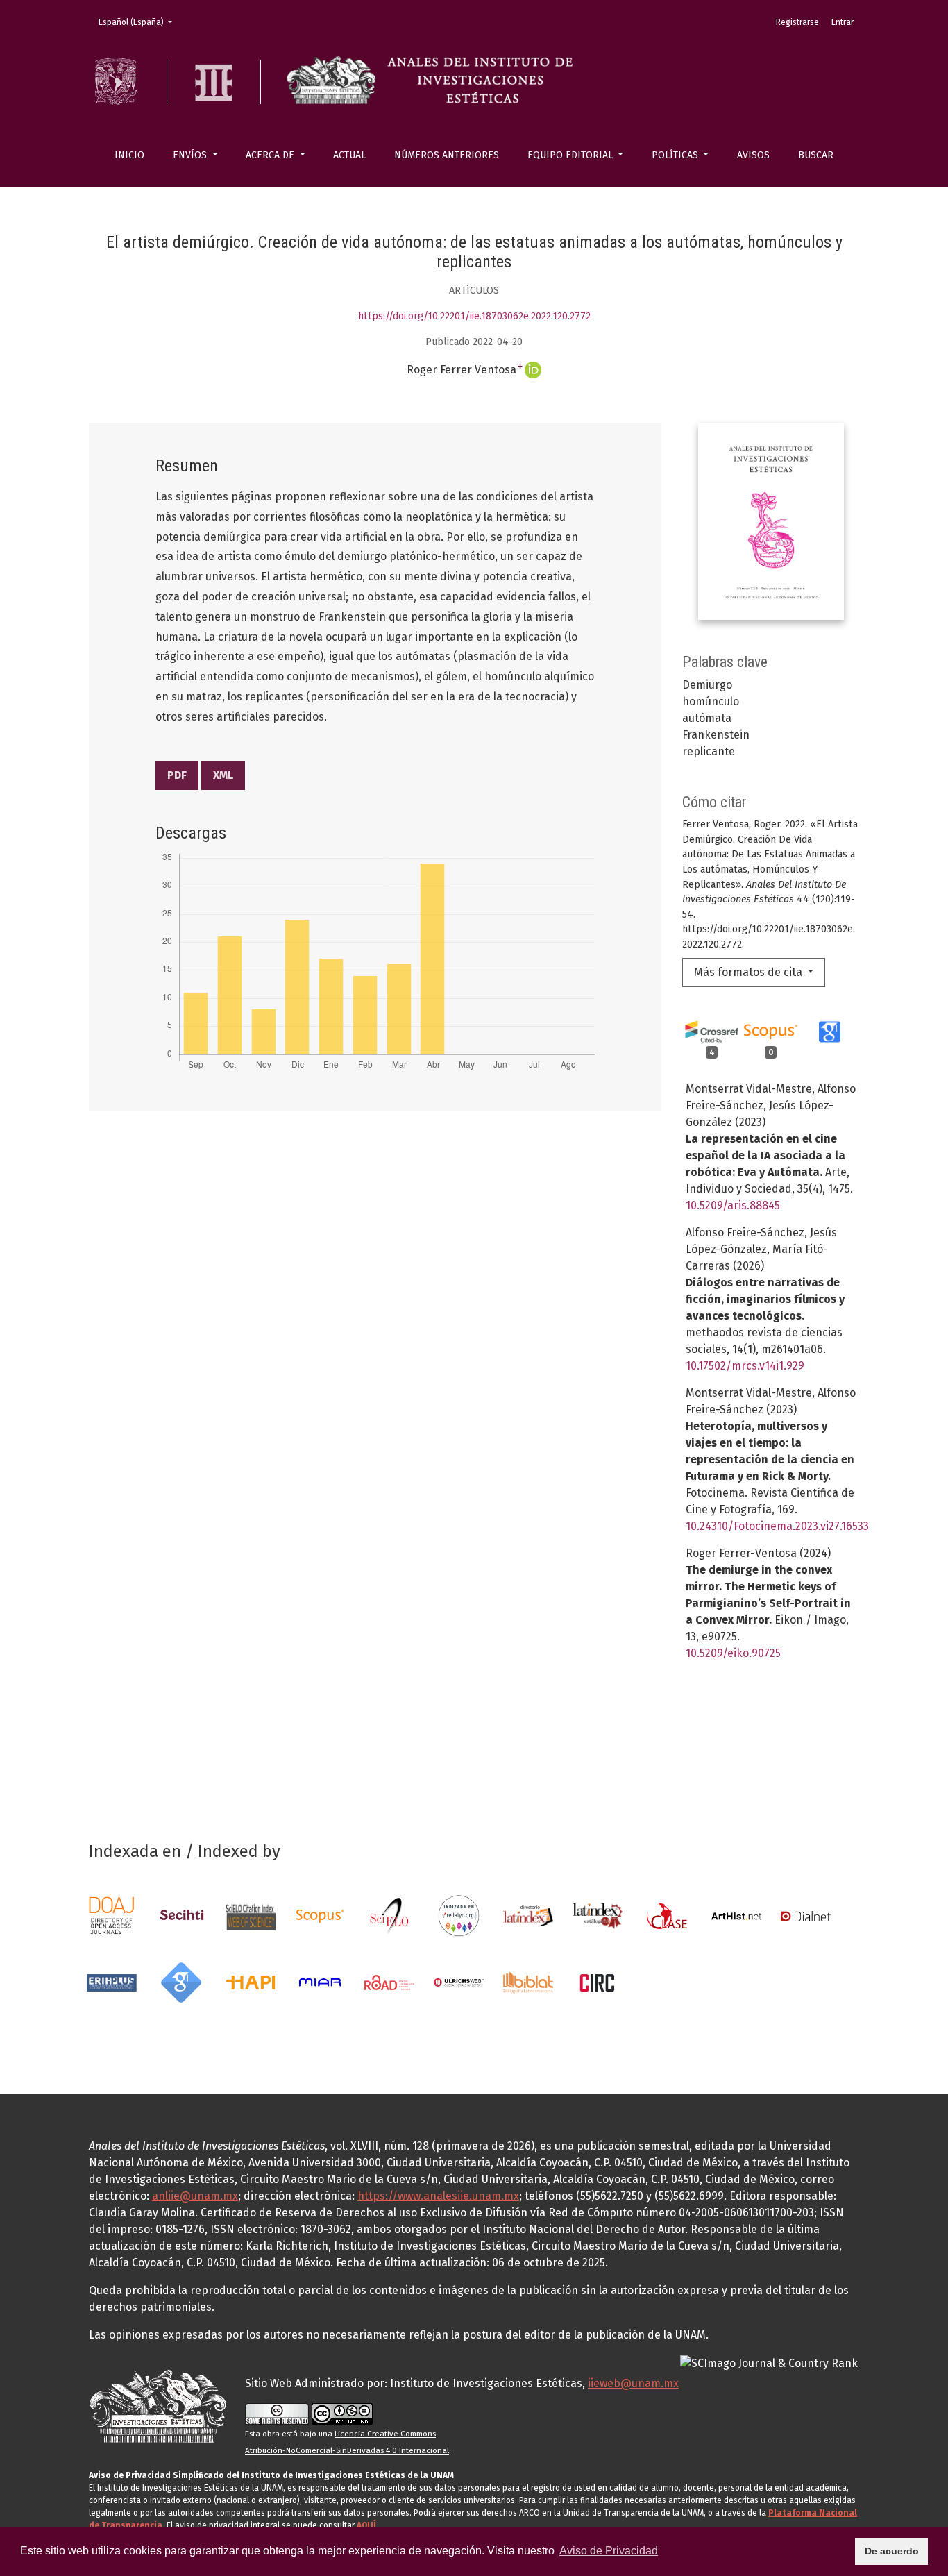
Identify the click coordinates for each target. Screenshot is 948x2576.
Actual (349, 155)
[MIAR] (320, 1981)
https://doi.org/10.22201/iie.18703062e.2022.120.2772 (474, 316)
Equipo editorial (572, 155)
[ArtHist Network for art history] (736, 1915)
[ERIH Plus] (112, 1981)
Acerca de (271, 155)
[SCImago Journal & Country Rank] (769, 2363)
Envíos (191, 155)
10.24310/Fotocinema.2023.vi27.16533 (777, 1526)
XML (223, 775)
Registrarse (797, 22)
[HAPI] (251, 1981)
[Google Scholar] (181, 1981)
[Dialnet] (806, 1915)
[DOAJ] (112, 1915)
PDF (177, 775)
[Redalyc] (459, 1915)
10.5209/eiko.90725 (733, 1653)
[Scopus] (320, 1915)
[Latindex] (528, 1915)
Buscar (816, 155)
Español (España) (139, 22)
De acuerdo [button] (892, 2551)
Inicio (129, 155)
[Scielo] (389, 1915)
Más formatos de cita (750, 972)
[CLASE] (667, 1915)
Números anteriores (447, 155)
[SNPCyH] (181, 1915)
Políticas (676, 155)
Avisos (753, 155)
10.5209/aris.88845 (733, 1205)
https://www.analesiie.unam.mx (438, 2196)
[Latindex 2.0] (598, 1915)
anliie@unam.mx (195, 2196)
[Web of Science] (251, 1915)
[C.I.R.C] (598, 1981)
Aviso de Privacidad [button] (609, 2551)
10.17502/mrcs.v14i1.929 (745, 1366)
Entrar (843, 22)
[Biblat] (528, 1981)
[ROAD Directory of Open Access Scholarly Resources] (389, 1981)
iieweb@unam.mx (633, 2383)
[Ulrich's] (459, 1981)
